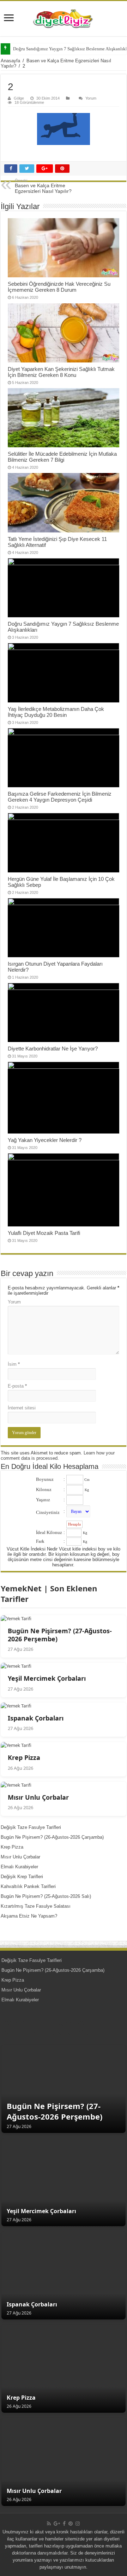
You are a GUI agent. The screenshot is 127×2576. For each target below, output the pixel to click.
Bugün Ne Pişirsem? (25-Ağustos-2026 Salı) (46, 1896)
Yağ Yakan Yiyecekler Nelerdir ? (45, 1140)
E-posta (17, 1386)
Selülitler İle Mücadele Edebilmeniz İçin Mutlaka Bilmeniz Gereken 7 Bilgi (62, 457)
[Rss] (49, 2524)
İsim (14, 1364)
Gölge (19, 98)
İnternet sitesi (22, 1408)
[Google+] (57, 2524)
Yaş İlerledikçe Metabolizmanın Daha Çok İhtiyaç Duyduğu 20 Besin (56, 712)
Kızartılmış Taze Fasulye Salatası (36, 1906)
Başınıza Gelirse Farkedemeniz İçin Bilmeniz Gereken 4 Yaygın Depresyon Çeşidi (60, 797)
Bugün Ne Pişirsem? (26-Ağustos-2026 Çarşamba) (52, 1837)
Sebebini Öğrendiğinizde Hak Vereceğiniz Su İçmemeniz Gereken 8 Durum (59, 287)
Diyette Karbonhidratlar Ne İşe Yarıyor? (53, 1049)
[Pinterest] (71, 2524)
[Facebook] (64, 2524)
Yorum (91, 98)
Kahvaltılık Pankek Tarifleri (28, 1886)
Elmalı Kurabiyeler (19, 1867)
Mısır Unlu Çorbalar (20, 1857)
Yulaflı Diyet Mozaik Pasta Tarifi (44, 1233)
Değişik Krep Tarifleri (22, 1877)
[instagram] (78, 2524)
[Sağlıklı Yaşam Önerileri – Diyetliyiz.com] (64, 19)
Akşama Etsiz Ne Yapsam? (29, 1916)
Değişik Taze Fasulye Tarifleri (31, 1827)
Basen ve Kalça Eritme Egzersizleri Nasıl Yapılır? (43, 186)
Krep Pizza (12, 1847)
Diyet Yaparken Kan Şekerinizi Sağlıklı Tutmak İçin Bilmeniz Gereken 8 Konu (61, 372)
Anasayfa (10, 61)
